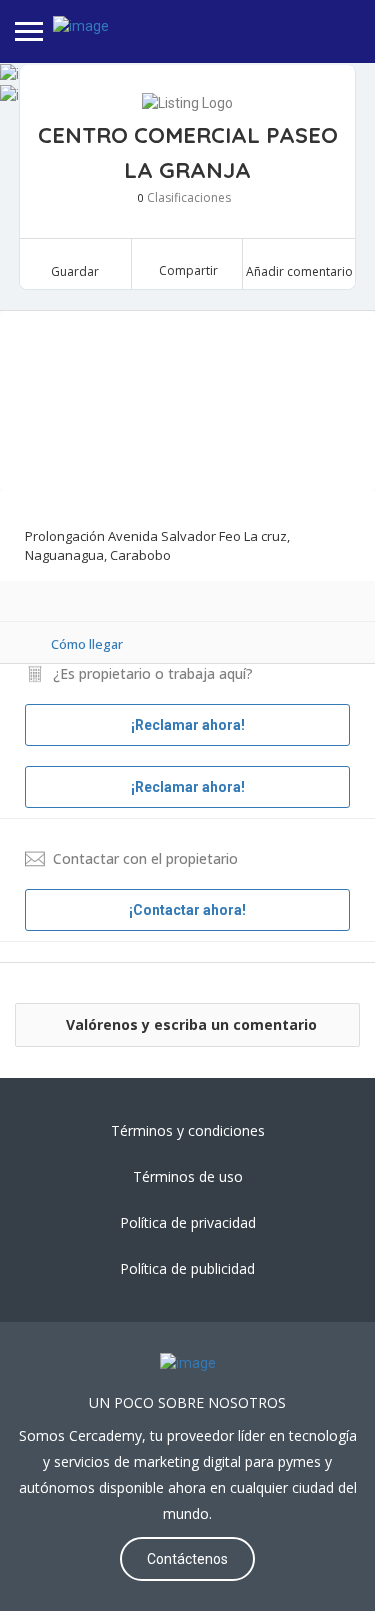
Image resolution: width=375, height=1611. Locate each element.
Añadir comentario (299, 271)
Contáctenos (187, 1559)
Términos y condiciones (188, 1130)
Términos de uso (188, 1176)
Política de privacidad (188, 1222)
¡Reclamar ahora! (188, 787)
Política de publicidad (187, 1268)
